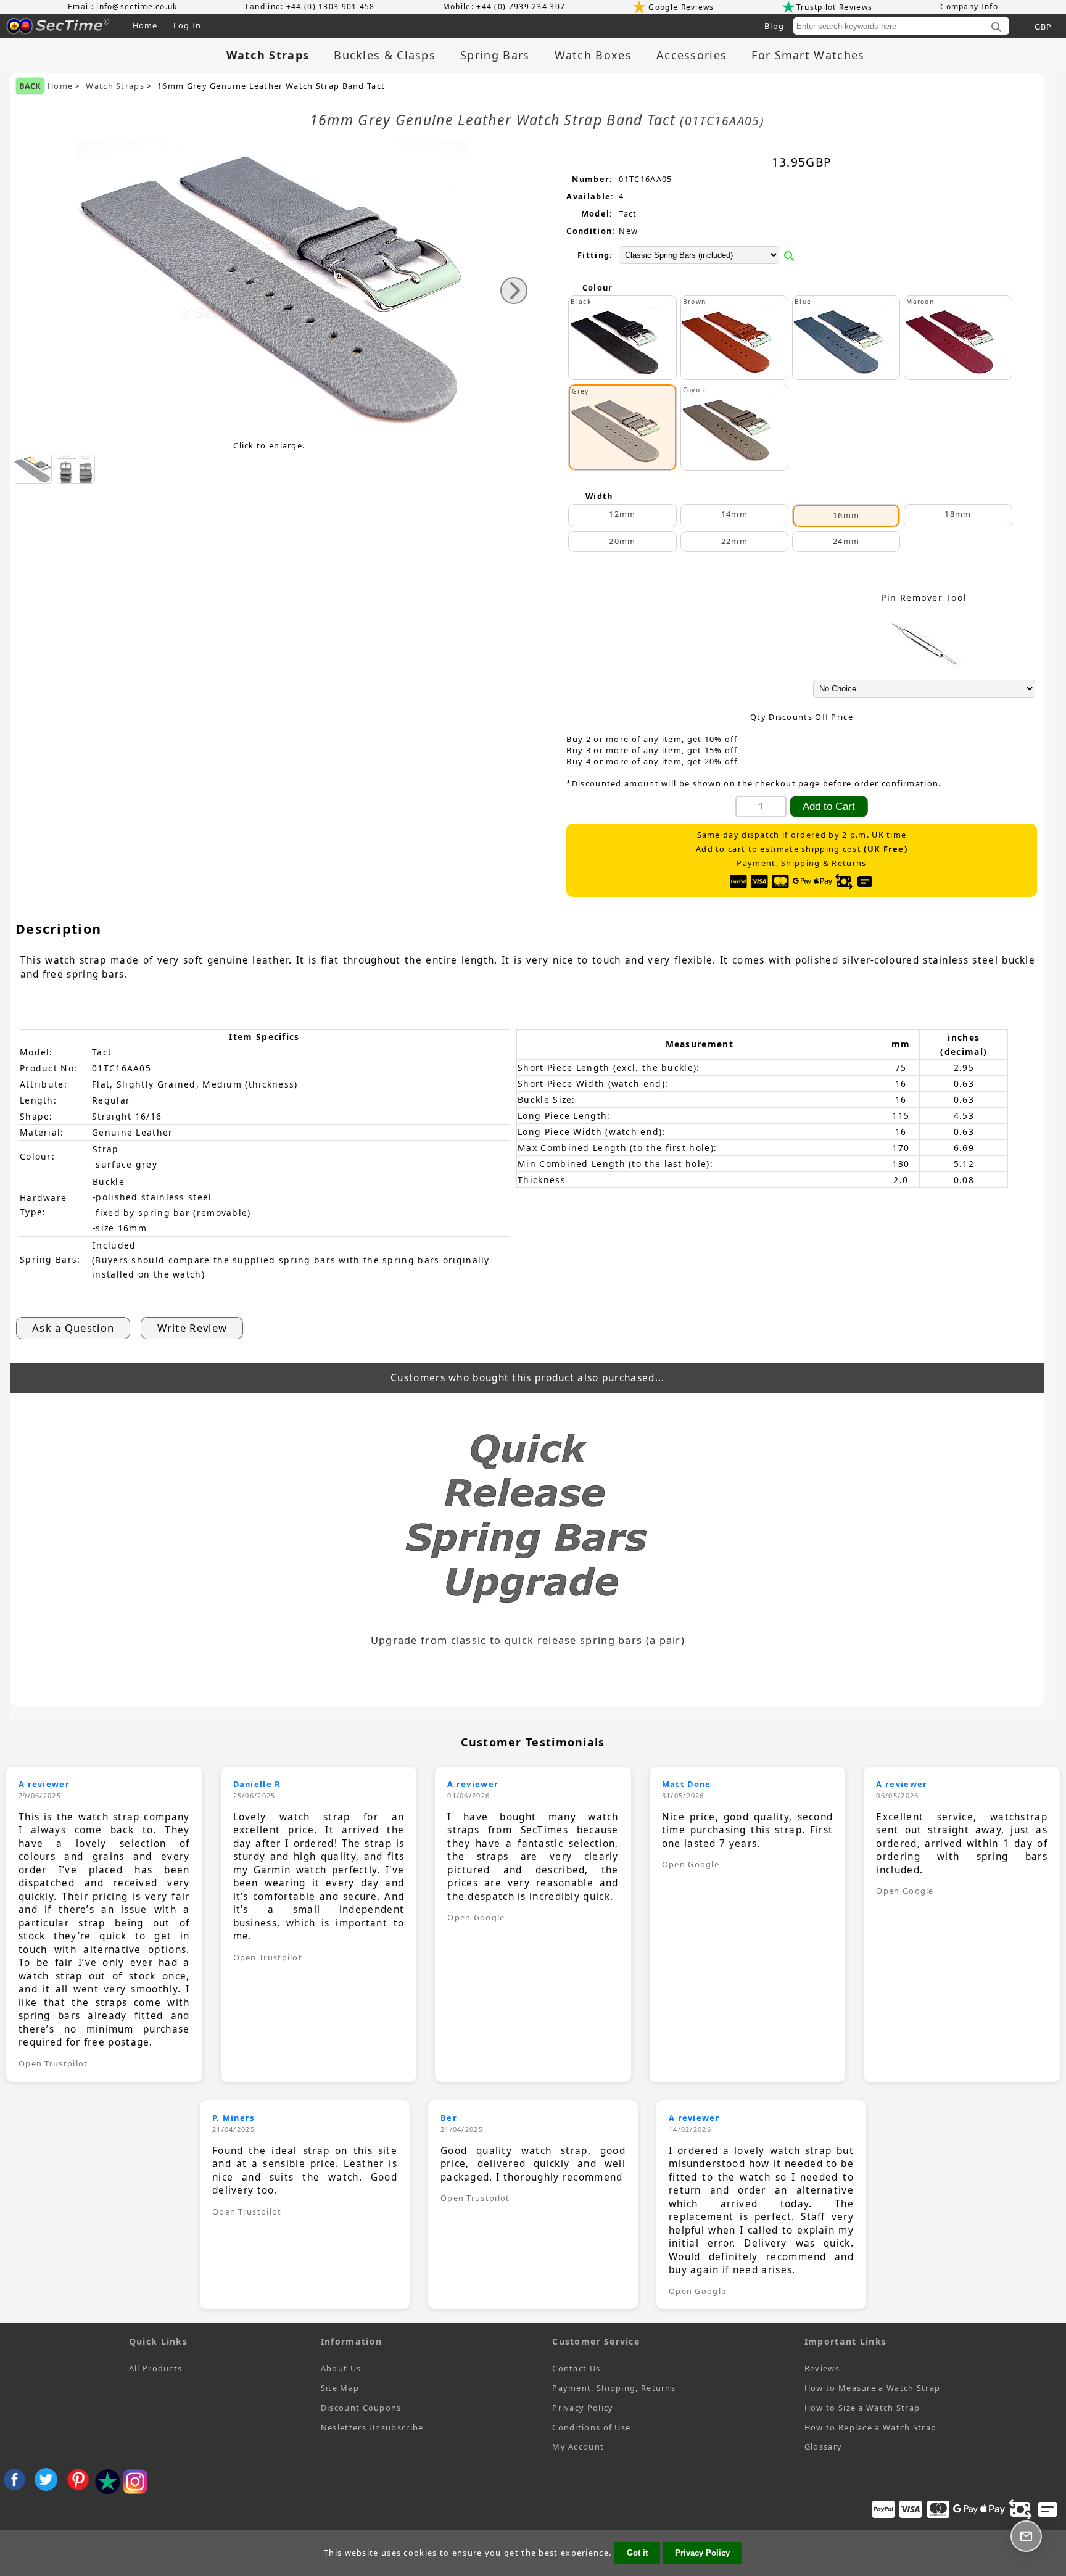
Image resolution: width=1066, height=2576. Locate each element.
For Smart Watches (808, 55)
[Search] (996, 28)
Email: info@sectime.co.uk (123, 6)
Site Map (340, 2388)
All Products (156, 2368)
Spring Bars (495, 55)
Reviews (822, 2368)
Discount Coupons (361, 2408)
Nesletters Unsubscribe (372, 2427)
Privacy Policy (583, 2408)
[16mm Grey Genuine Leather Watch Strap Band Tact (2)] (76, 469)
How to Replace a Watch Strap (870, 2427)
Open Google (476, 1917)
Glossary (823, 2446)
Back (30, 86)
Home (145, 25)
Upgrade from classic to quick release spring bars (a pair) (528, 1640)
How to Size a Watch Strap (862, 2408)
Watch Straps (115, 86)
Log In (188, 25)
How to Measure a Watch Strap (872, 2388)
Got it (637, 2553)
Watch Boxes (593, 55)
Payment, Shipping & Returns (801, 863)
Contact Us (576, 2368)
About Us (341, 2368)
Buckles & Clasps (385, 55)
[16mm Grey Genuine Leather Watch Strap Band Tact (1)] (33, 469)
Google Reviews (681, 7)
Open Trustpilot (53, 2063)
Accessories (692, 55)
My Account (578, 2446)
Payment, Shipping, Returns (614, 2388)
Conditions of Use (591, 2427)
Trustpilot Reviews (834, 7)
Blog (774, 26)
